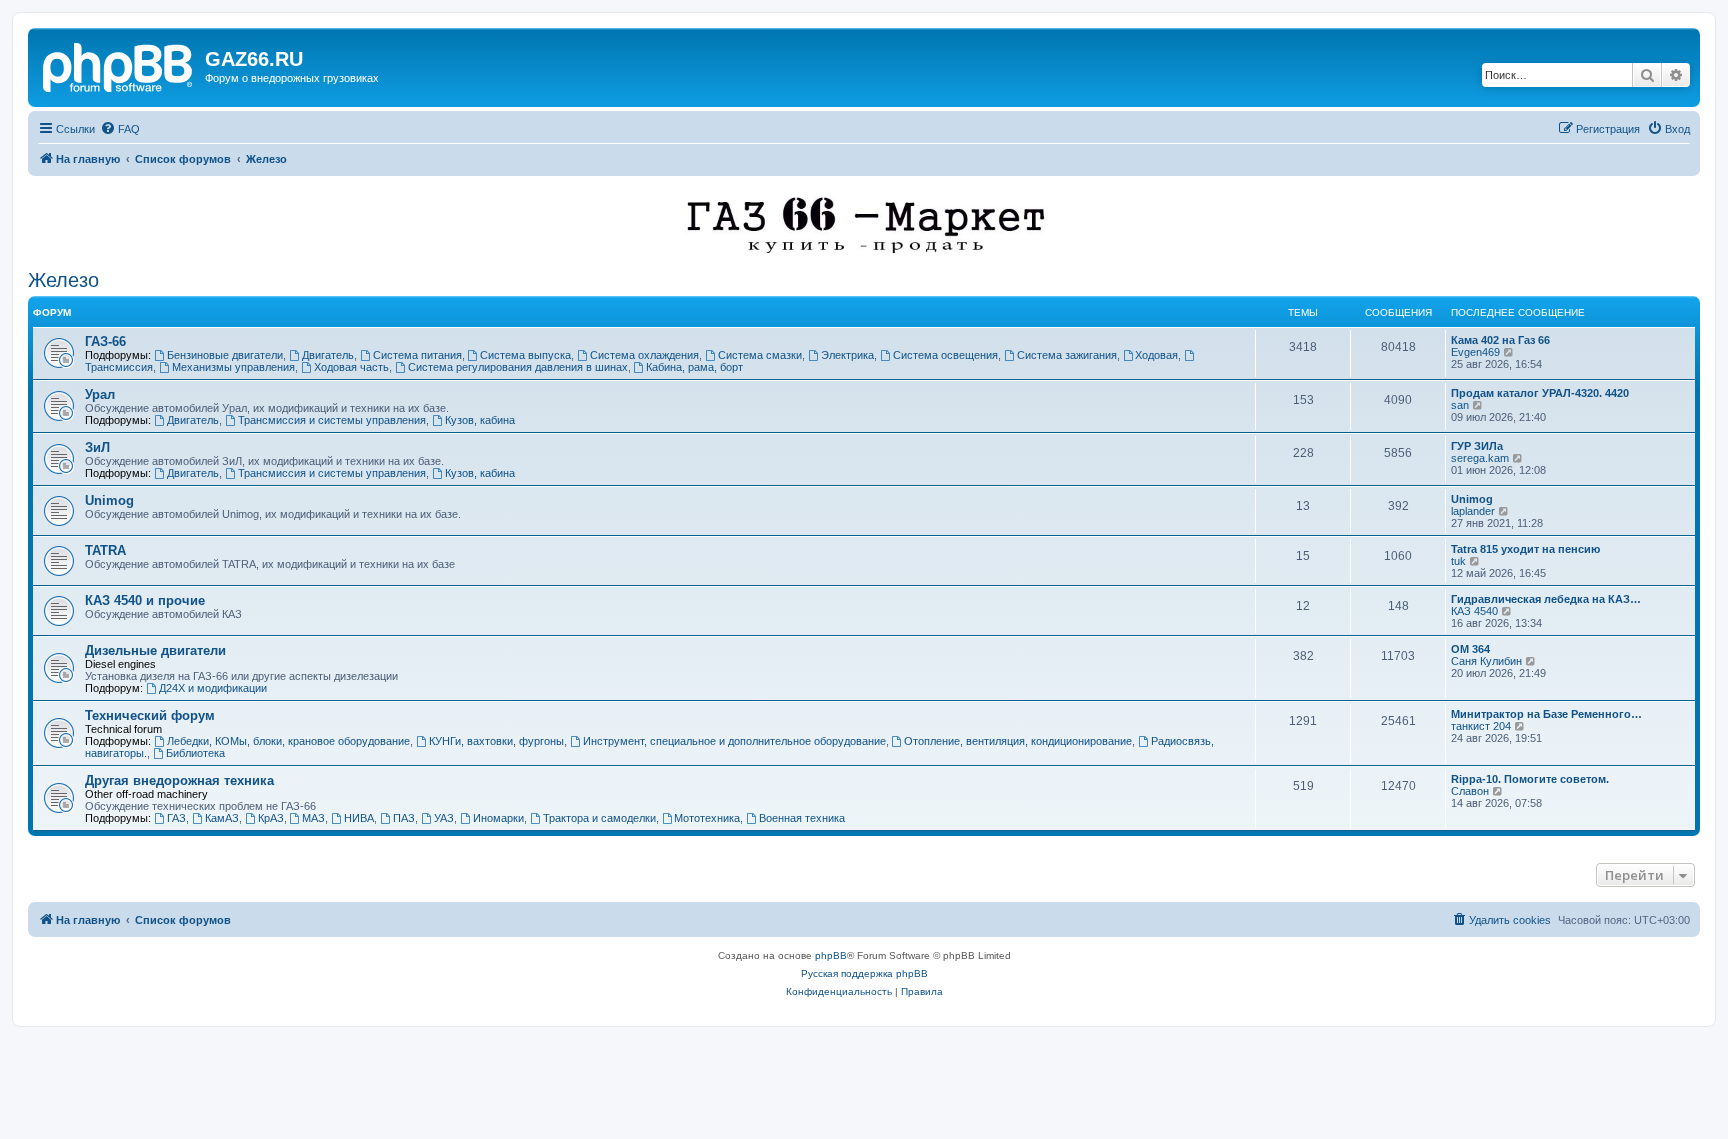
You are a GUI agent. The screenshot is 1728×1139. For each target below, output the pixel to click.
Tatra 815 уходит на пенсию (1525, 549)
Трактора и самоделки (599, 818)
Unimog (109, 500)
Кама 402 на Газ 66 (1500, 340)
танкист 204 (1481, 726)
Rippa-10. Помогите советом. (1530, 779)
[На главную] (119, 65)
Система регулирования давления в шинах (518, 367)
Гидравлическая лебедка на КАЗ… (1546, 599)
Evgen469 (1475, 352)
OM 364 (1470, 649)
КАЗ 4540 (1474, 611)
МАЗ (313, 818)
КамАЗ (222, 818)
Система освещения (945, 355)
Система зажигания (1067, 355)
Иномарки (498, 818)
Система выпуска (525, 355)
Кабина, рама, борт (694, 367)
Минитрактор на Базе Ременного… (1546, 714)
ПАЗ (404, 818)
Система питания (417, 355)
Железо (63, 280)
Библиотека (195, 753)
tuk (1458, 561)
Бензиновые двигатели (225, 355)
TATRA (105, 550)
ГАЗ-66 (105, 341)
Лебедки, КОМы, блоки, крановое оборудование (288, 741)
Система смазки (760, 355)
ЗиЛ (97, 447)
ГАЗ (176, 818)
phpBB (831, 955)
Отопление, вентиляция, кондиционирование (1018, 741)
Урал (100, 394)
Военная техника (802, 818)
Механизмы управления (233, 367)
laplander (1473, 511)
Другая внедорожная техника (179, 780)
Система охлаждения (644, 355)
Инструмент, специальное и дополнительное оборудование (734, 741)
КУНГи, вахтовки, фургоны (496, 741)
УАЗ (444, 818)
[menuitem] (120, 129)
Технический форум (150, 715)
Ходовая (1156, 355)
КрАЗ (271, 818)
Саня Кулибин (1486, 661)
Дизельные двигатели (155, 650)
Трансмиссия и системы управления (332, 420)
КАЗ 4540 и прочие (145, 600)
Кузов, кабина (480, 420)
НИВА (359, 818)
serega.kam (1480, 458)
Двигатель (328, 355)
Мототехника (707, 818)
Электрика (847, 355)
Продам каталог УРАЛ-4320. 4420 (1540, 393)
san (1460, 405)
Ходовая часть (351, 367)
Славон (1470, 791)
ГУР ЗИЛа (1477, 446)
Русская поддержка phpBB (864, 973)
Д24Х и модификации (213, 688)
